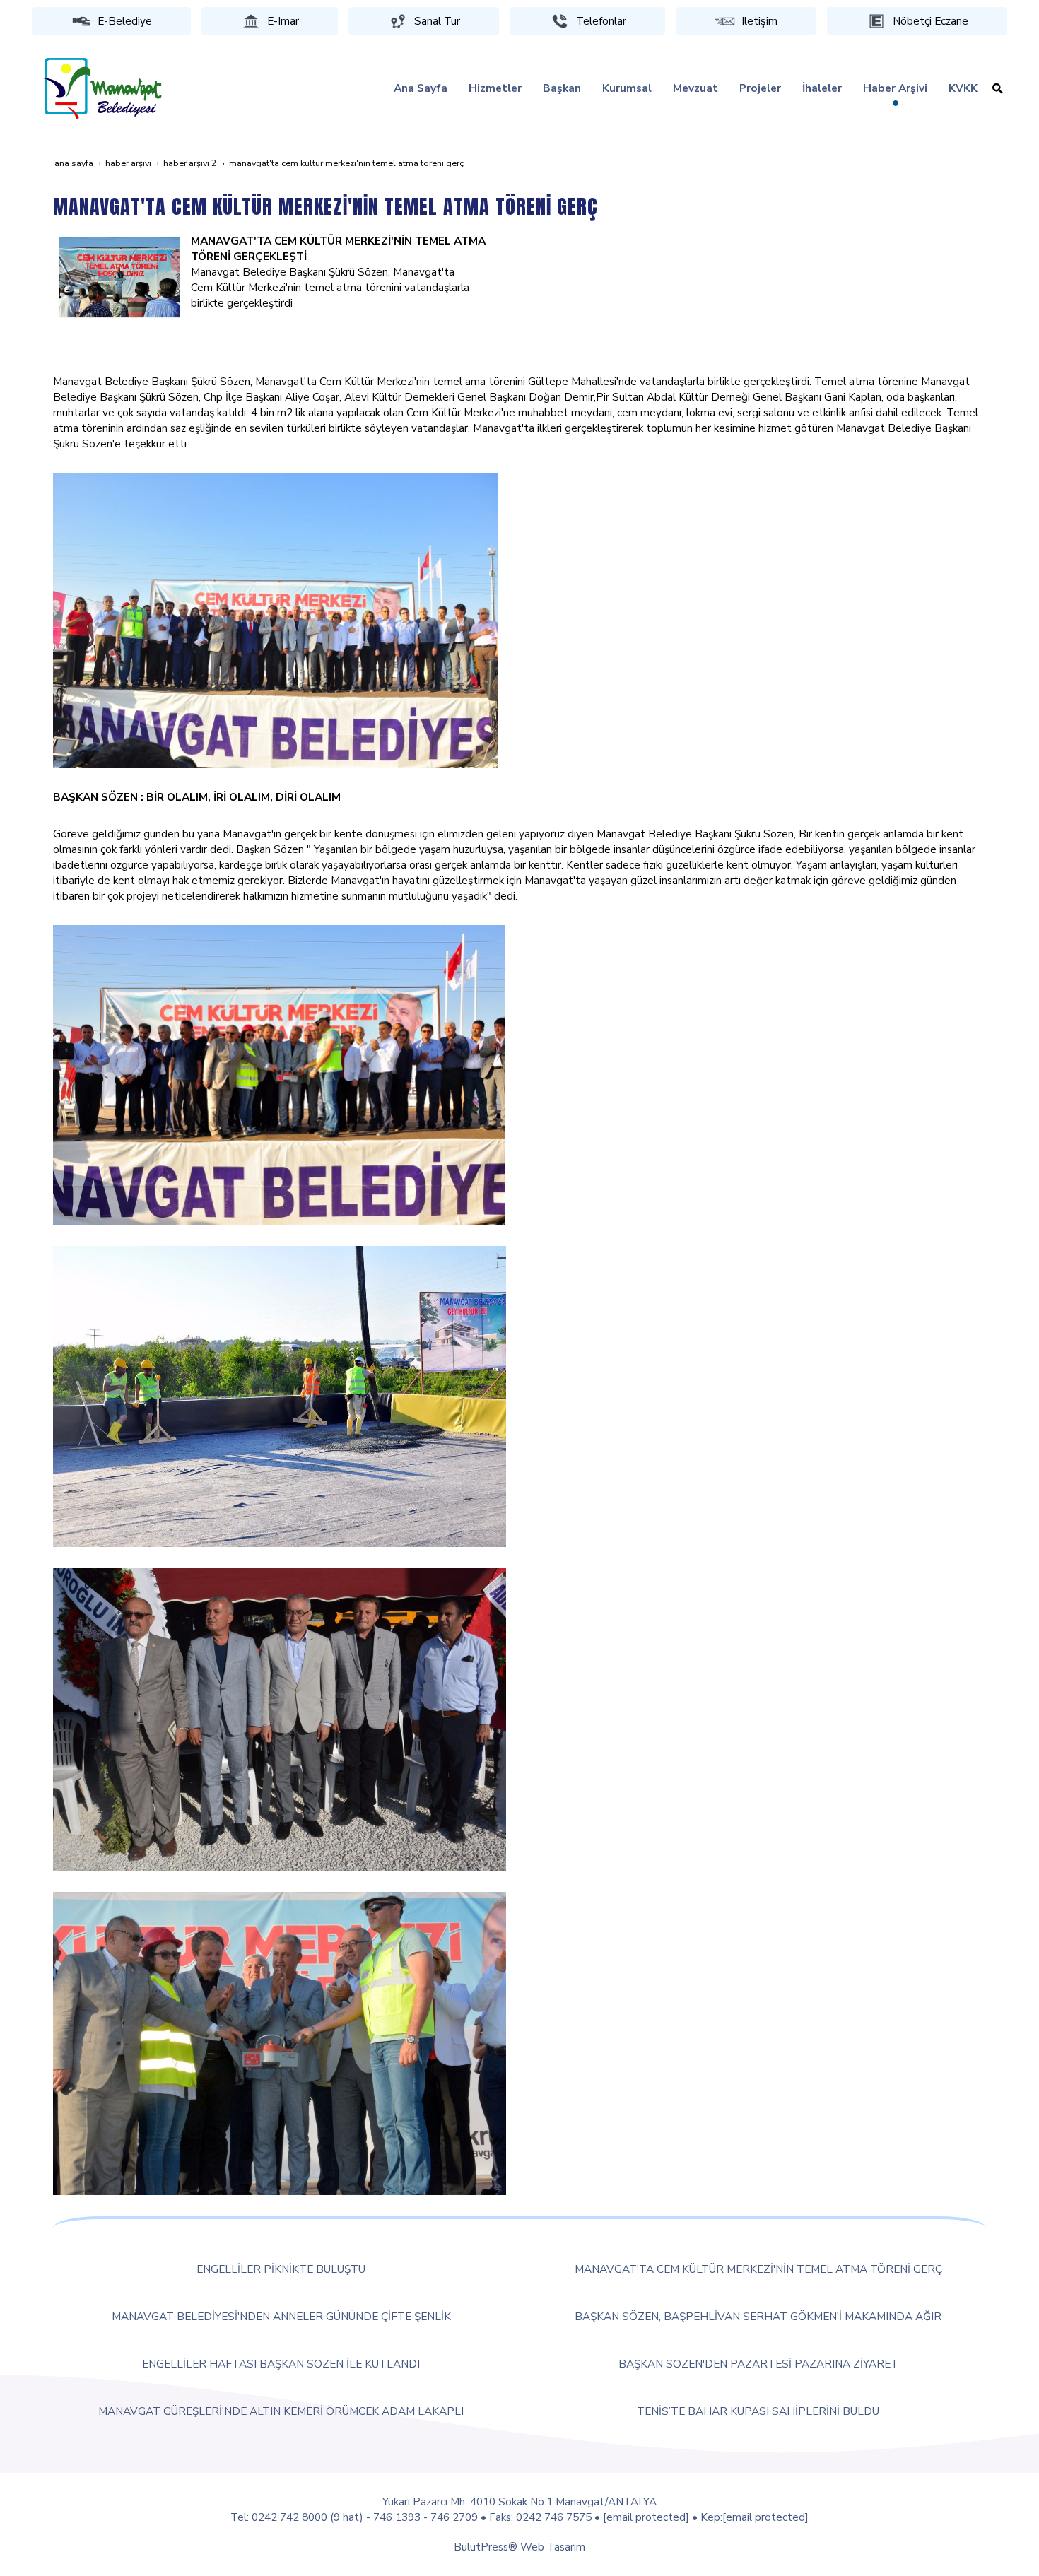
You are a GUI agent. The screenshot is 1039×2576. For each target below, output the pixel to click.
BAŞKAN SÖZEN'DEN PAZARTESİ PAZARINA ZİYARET (758, 2364)
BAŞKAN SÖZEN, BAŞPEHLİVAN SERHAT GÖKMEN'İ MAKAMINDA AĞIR (758, 2316)
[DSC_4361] (280, 2042)
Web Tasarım (553, 2547)
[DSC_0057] (279, 1074)
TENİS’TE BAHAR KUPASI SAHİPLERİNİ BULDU (758, 2411)
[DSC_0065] (280, 1395)
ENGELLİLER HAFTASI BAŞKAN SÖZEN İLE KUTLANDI (281, 2364)
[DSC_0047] (275, 619)
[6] (119, 277)
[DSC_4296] (280, 1718)
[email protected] (646, 2517)
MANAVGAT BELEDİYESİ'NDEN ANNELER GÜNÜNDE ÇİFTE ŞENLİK (281, 2316)
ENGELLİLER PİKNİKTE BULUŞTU (281, 2269)
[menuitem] (421, 88)
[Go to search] (998, 88)
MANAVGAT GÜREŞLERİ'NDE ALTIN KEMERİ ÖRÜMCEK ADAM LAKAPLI (281, 2411)
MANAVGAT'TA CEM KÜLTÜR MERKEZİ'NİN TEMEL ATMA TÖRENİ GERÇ (758, 2269)
